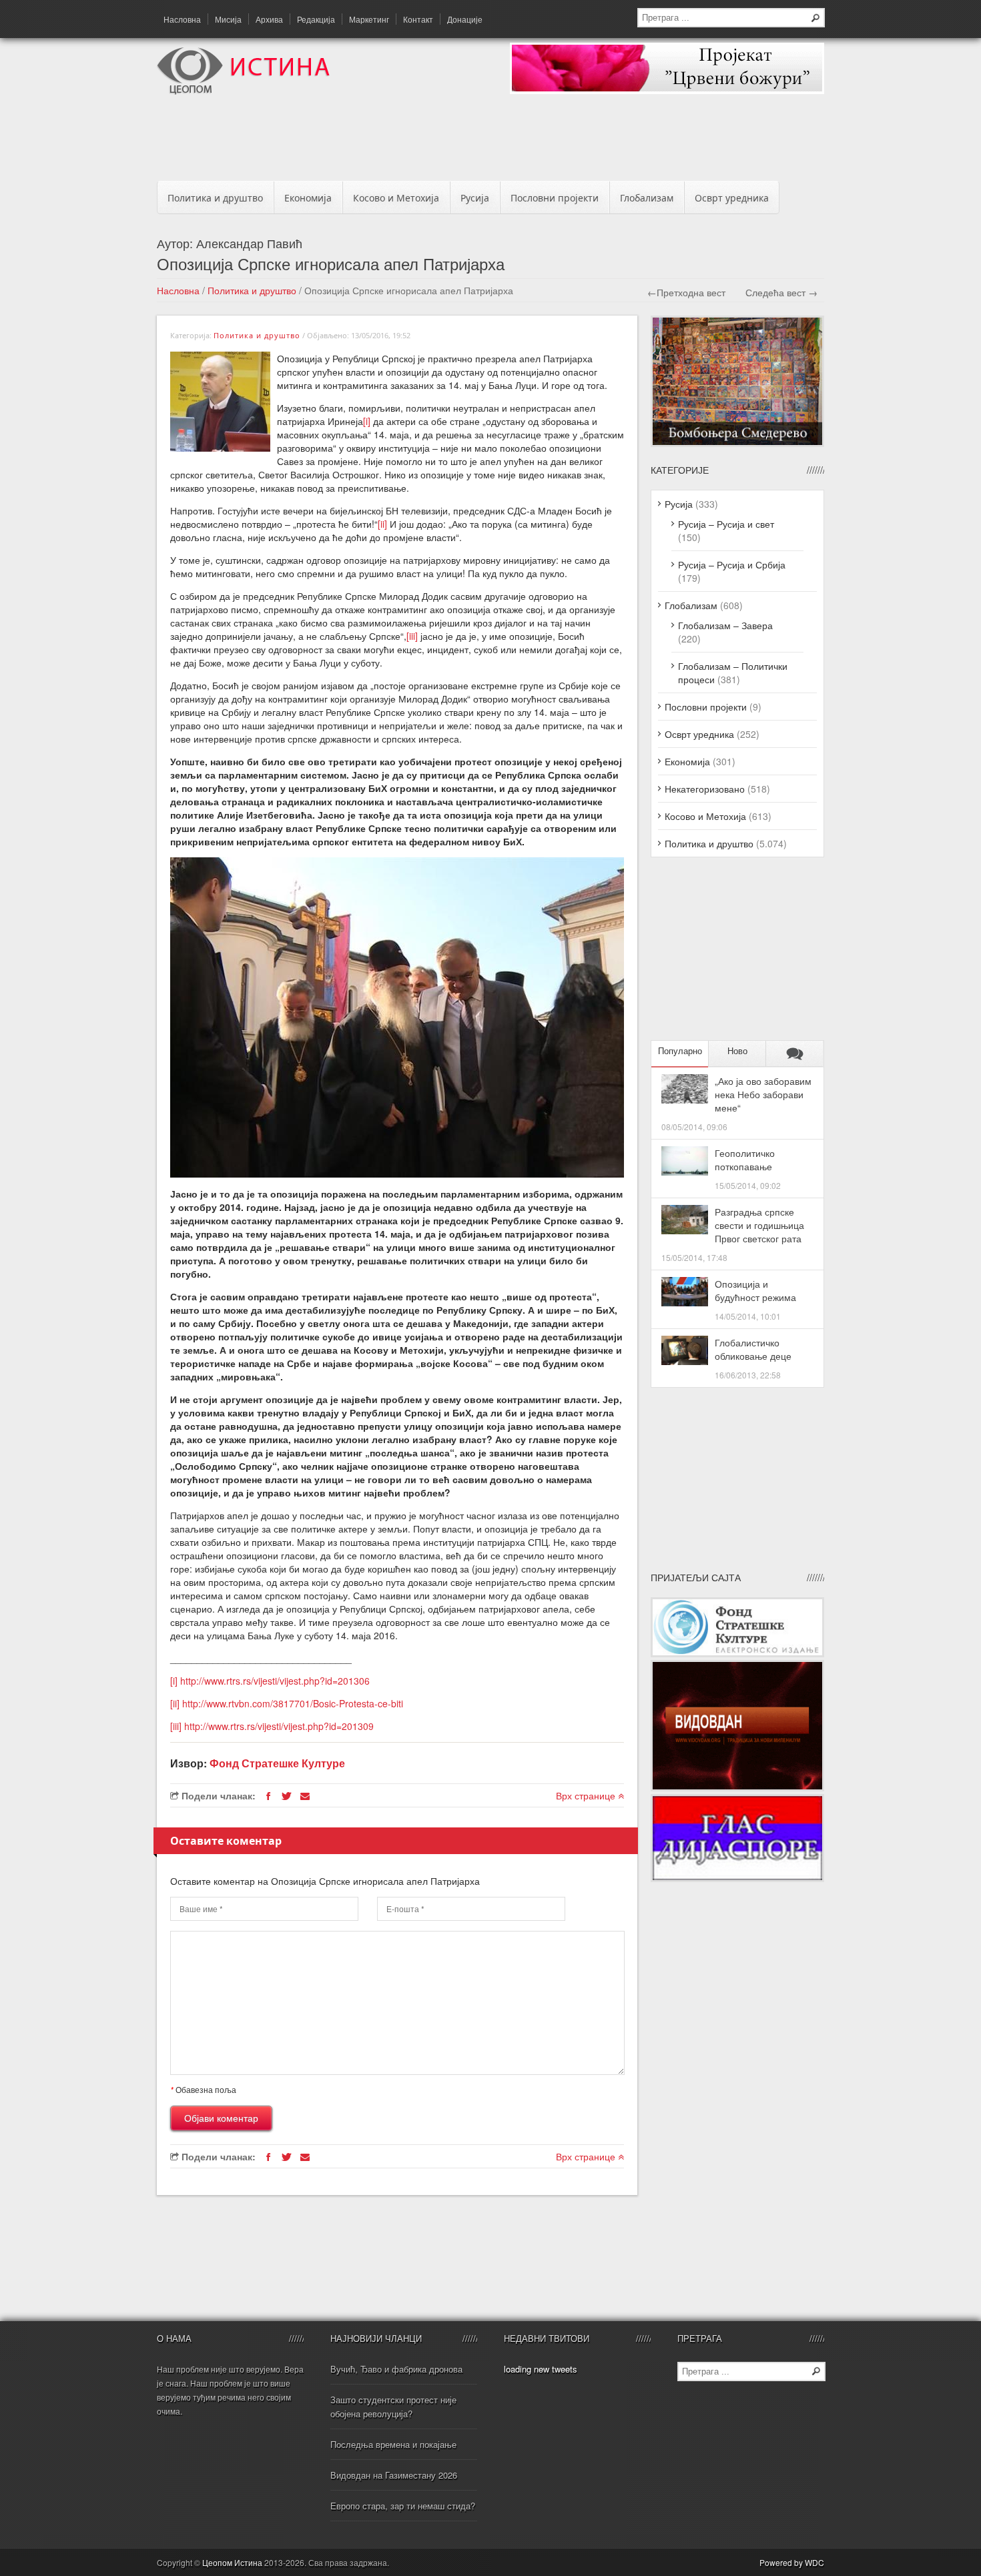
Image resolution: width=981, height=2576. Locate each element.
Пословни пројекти (555, 198)
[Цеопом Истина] (243, 91)
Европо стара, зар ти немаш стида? (403, 2506)
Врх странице (587, 1795)
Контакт (418, 19)
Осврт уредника (732, 198)
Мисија (228, 19)
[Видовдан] (737, 1787)
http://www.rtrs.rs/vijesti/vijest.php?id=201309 (279, 1726)
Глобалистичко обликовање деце (753, 1349)
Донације (465, 19)
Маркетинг (369, 19)
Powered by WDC (792, 2562)
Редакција (316, 19)
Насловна (182, 19)
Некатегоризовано (705, 789)
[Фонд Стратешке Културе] (737, 1653)
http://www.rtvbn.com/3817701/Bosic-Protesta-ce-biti (293, 1703)
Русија (475, 198)
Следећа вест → (781, 292)
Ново (737, 1051)
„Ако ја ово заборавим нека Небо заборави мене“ (763, 1094)
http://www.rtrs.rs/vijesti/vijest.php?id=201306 (275, 1681)
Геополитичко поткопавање (745, 1160)
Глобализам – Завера (725, 625)
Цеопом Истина (232, 2562)
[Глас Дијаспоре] (737, 1878)
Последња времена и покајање (393, 2444)
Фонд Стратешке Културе (277, 1763)
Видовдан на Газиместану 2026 (394, 2475)
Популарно (680, 1051)
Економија (308, 198)
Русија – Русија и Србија (732, 564)
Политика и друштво (215, 198)
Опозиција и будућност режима (755, 1290)
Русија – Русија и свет (726, 524)
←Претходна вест (686, 292)
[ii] (382, 524)
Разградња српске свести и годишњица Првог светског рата (759, 1225)
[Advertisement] (490, 141)
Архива (269, 19)
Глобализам (647, 198)
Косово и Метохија (396, 198)
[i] (367, 421)
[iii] (412, 636)
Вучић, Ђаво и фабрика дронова (396, 2369)
